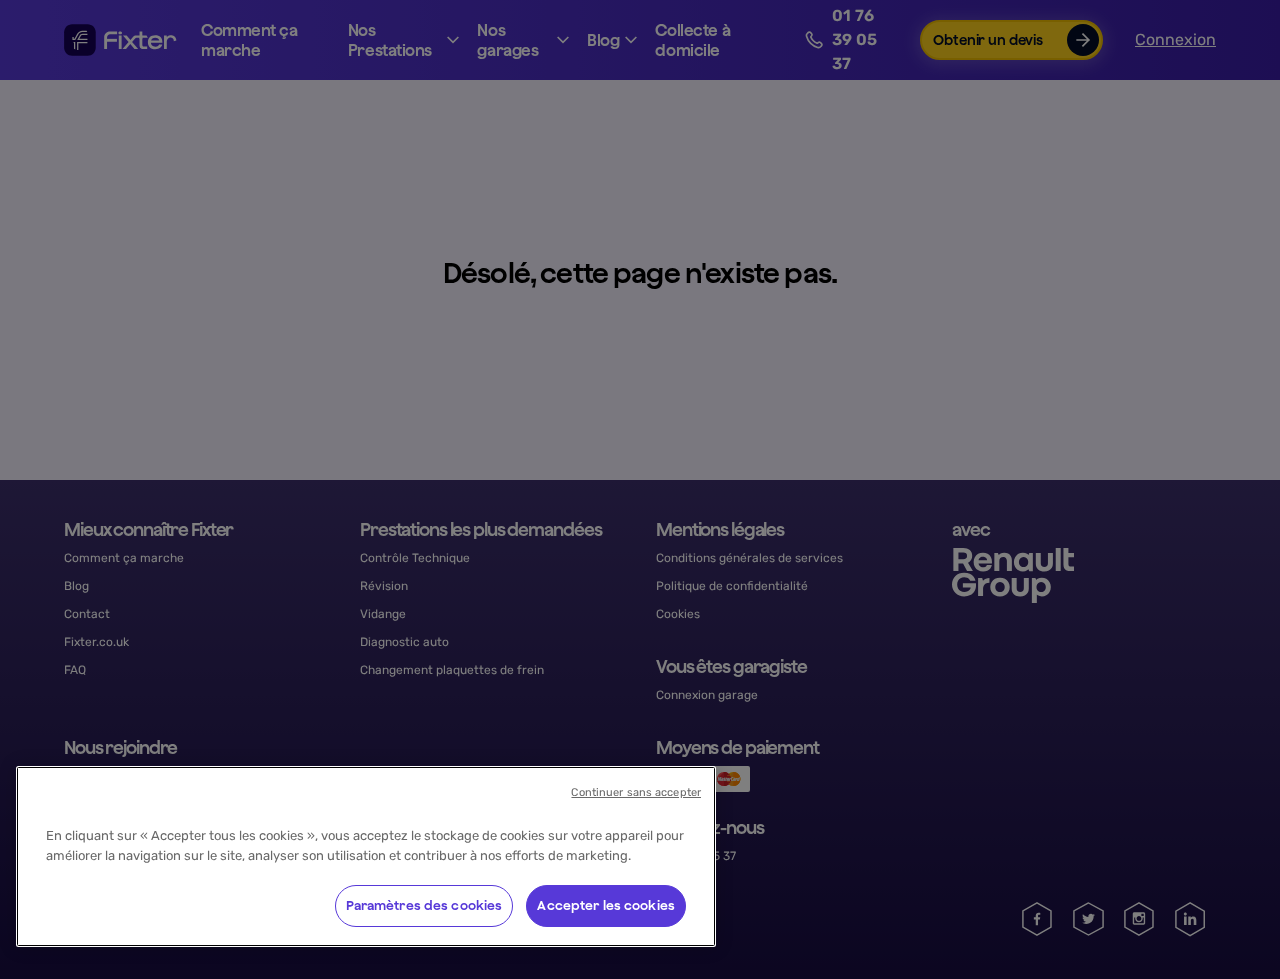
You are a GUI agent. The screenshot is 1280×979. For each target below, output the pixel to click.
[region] (366, 856)
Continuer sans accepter (636, 792)
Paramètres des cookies (424, 905)
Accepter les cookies (606, 905)
